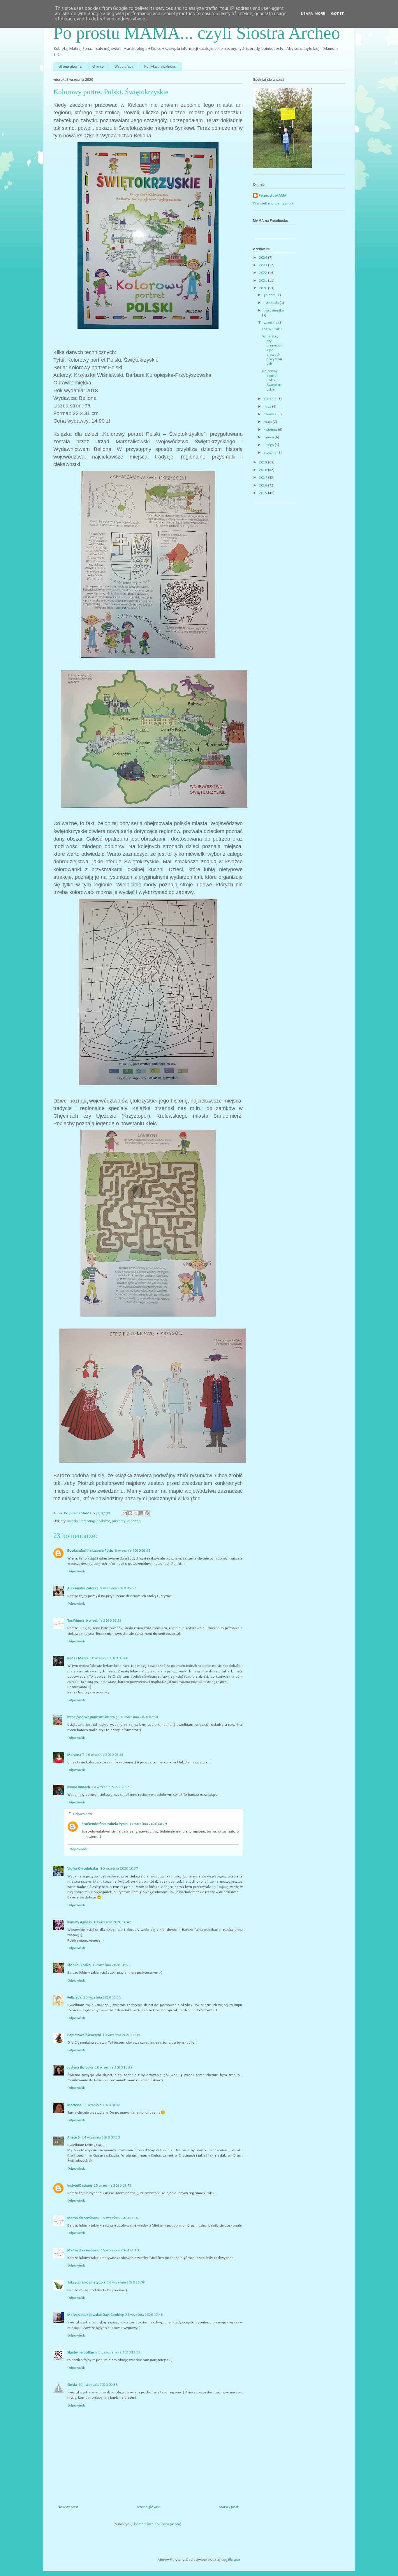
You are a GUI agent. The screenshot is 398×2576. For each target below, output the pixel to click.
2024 (264, 258)
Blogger (234, 2560)
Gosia (72, 2385)
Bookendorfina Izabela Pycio (90, 1551)
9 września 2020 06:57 (118, 1588)
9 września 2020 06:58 (104, 1621)
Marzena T (76, 1755)
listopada (272, 303)
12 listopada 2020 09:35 (98, 2385)
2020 (264, 288)
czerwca (271, 414)
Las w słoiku (272, 329)
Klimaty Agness (80, 1922)
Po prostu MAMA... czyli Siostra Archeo (197, 33)
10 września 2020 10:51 (111, 1965)
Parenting (87, 1521)
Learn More (313, 14)
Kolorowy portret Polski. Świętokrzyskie (272, 380)
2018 (264, 470)
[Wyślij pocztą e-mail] (125, 1513)
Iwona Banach (79, 1787)
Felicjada (74, 1997)
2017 (264, 478)
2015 (264, 493)
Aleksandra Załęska (83, 1588)
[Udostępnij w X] (136, 1513)
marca (269, 437)
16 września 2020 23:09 (126, 2282)
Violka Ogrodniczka (83, 1869)
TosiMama (76, 1621)
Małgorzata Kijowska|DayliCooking (95, 2315)
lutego (269, 445)
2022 (264, 273)
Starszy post (229, 2507)
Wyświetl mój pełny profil (273, 203)
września (271, 323)
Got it (338, 14)
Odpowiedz (76, 1571)
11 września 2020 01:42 (102, 2105)
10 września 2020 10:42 (112, 1922)
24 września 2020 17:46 (144, 2315)
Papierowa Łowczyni (84, 2035)
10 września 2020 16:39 (114, 2067)
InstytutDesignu (80, 2186)
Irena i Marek (78, 1658)
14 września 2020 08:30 (101, 2137)
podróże (103, 1521)
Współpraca (124, 66)
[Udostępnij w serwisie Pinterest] (147, 1513)
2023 (264, 265)
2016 (264, 485)
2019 (264, 462)
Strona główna (70, 66)
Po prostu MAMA (273, 196)
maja (268, 422)
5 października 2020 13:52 (119, 2352)
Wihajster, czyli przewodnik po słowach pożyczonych (273, 350)
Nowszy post (68, 2507)
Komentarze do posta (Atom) (158, 2524)
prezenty (119, 1521)
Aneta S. (74, 2137)
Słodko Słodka (79, 1965)
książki (73, 1521)
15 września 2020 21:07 (120, 2218)
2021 (264, 281)
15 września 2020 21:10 (120, 2250)
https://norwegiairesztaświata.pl (93, 1717)
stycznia (271, 453)
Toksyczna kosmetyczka (86, 2282)
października (274, 310)
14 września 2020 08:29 (148, 1824)
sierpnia (271, 399)
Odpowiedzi (83, 1814)
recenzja (134, 1521)
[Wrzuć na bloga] (130, 1513)
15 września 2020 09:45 (113, 2186)
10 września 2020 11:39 (121, 2035)
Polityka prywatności (160, 66)
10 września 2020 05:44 (109, 1658)
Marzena (74, 2105)
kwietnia (271, 430)
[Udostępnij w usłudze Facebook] (141, 1513)
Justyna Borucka (80, 2067)
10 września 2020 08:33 (105, 1755)
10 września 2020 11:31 (102, 1997)
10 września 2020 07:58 (139, 1717)
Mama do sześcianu (83, 2218)
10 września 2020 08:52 (111, 1787)
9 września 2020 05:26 (133, 1551)
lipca (268, 407)
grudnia (270, 295)
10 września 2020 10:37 (119, 1869)
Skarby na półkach (82, 2352)
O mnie (98, 66)
